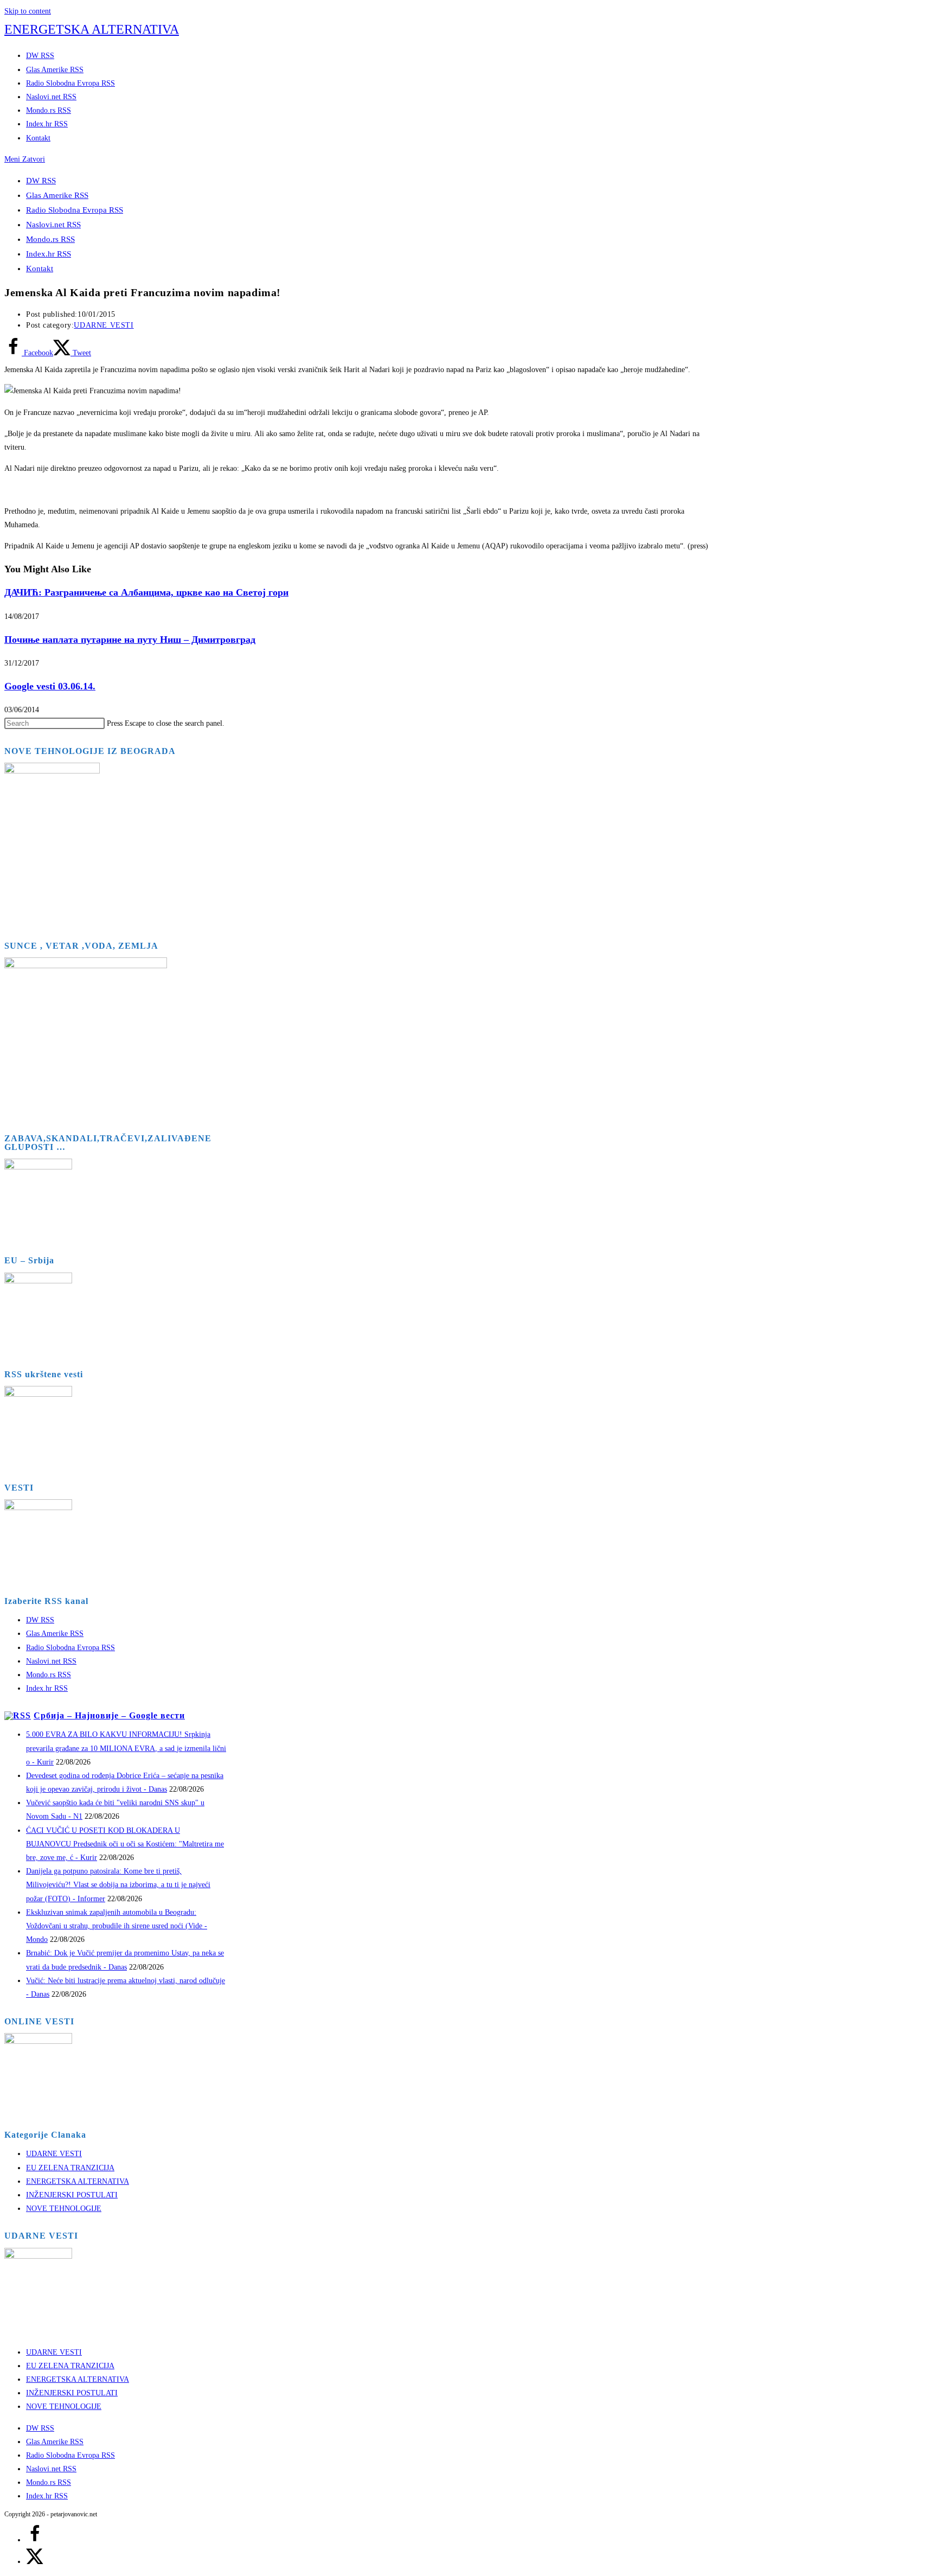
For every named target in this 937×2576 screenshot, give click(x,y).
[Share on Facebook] (35, 2540)
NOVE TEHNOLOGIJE (64, 2209)
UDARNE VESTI (104, 325)
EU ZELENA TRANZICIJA (70, 2168)
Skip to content (28, 11)
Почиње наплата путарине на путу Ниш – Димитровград (130, 640)
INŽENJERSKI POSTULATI (72, 2195)
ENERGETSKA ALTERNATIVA (92, 29)
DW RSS (41, 181)
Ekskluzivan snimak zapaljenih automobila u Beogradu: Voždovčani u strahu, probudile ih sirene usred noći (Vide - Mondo (117, 1926)
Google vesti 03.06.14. (50, 686)
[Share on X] (35, 2562)
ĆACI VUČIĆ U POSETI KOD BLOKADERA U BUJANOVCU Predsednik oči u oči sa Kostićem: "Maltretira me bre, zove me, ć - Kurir (125, 1844)
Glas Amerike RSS (57, 195)
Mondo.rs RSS (50, 239)
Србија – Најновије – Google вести (109, 1715)
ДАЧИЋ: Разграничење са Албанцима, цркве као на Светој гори (146, 592)
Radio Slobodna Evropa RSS (75, 210)
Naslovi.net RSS (53, 225)
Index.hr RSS (49, 254)
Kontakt (40, 269)
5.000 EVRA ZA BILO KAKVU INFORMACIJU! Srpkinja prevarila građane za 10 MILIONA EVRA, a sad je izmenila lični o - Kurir (126, 1748)
